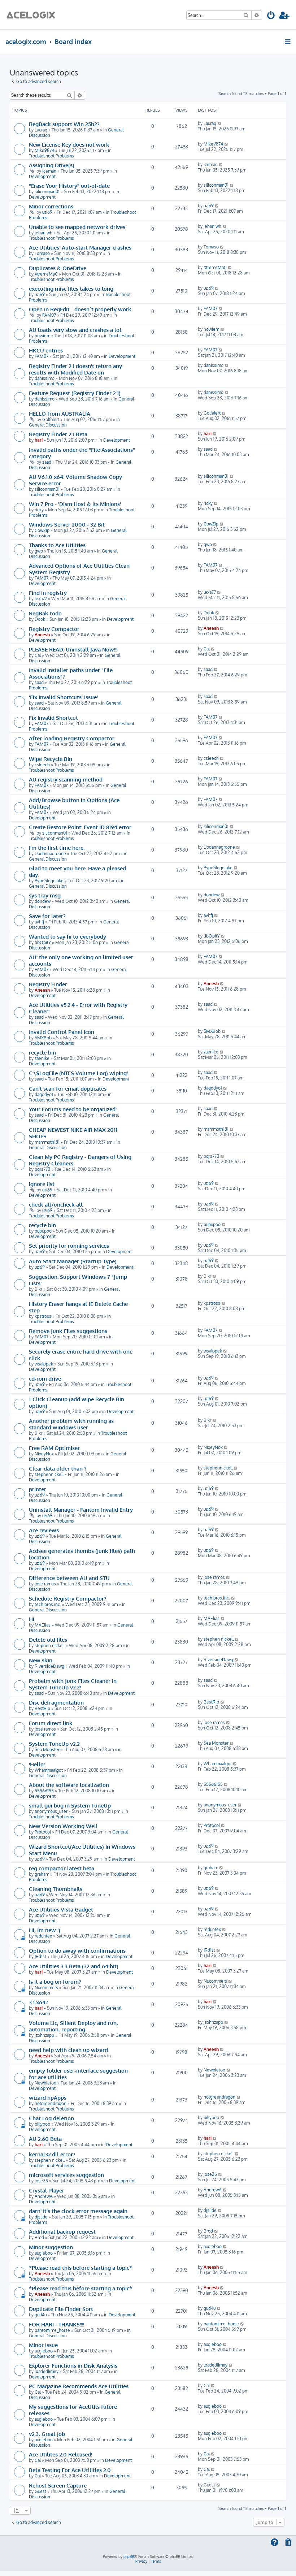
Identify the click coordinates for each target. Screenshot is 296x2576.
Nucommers (46, 1988)
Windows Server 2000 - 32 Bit (67, 524)
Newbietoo (45, 2083)
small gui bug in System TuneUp (70, 1805)
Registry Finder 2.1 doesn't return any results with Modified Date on (75, 369)
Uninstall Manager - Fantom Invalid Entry (81, 1510)
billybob (42, 2124)
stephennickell (49, 1474)
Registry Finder (48, 984)
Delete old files (48, 1640)
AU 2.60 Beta (45, 2139)
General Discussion (48, 425)
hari (39, 440)
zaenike (42, 1058)
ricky (39, 510)
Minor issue (43, 2345)
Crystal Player (47, 2190)
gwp (39, 551)
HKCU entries (46, 350)
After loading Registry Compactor (72, 738)
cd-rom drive (45, 1378)
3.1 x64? (38, 2002)
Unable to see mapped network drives (77, 227)
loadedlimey (47, 2371)
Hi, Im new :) (45, 1930)
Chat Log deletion (51, 2118)
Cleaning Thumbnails (56, 1889)
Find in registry (48, 593)
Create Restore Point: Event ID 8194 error (80, 827)
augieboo (44, 2253)
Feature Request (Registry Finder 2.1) (75, 393)
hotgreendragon (51, 2103)
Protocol (43, 1832)
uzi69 (47, 212)
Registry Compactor (54, 629)
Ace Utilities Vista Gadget (61, 1909)
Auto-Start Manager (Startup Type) (73, 1261)
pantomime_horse (52, 2330)
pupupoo (43, 1231)
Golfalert (51, 419)
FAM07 (49, 315)
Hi (32, 1619)
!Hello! (37, 1764)
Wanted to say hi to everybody (68, 936)
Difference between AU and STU (69, 1578)
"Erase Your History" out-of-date (69, 186)
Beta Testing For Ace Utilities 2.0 (70, 2470)
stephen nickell (50, 1646)
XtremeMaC (46, 274)
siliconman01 (47, 192)
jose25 (41, 2181)
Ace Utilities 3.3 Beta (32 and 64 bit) (74, 1966)
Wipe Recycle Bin (51, 759)
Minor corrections (51, 206)
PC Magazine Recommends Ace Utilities (79, 2386)
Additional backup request (62, 2231)
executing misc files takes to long (71, 289)
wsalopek (44, 1364)
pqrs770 (42, 1169)
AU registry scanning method (66, 779)
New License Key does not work (69, 144)
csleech (42, 765)
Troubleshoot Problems (51, 156)
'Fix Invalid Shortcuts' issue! (63, 697)
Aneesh (42, 635)
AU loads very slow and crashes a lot (75, 330)
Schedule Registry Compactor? (68, 1598)
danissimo (45, 378)
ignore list (42, 1184)
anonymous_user (51, 1811)
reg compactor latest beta (62, 1868)
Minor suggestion (51, 2247)
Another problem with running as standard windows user (71, 1424)
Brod (39, 2237)
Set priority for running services (69, 1246)
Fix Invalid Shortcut (53, 718)
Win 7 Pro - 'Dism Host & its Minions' (75, 504)
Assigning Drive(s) (52, 165)
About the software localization (69, 1785)
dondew (43, 901)
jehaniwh (43, 233)
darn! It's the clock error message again (78, 2211)
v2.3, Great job (47, 2434)
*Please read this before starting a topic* (80, 2268)
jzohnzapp (44, 2035)
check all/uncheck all (56, 1204)
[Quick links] (288, 42)
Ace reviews (44, 1530)
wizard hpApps (48, 2097)
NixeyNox (44, 1454)
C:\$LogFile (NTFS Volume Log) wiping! (78, 1073)
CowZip (42, 530)
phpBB (129, 2556)
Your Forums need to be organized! (73, 1109)
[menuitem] (271, 16)
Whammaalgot (49, 1770)
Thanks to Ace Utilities (57, 545)
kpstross (43, 1316)
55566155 (44, 1791)
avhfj (39, 922)
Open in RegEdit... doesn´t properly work (80, 309)
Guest (40, 2491)
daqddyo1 (44, 1094)
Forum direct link (51, 1723)
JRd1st (40, 1956)
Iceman (49, 171)
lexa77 (41, 599)
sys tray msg (45, 895)
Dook (40, 619)
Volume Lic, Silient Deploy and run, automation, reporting (73, 2026)
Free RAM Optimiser (54, 1448)
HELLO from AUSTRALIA (60, 414)
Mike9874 (44, 150)
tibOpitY (43, 942)
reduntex (43, 1936)
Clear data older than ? (58, 1468)
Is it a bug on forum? (55, 1982)
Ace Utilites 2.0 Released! (60, 2454)
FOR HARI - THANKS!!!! (56, 2324)
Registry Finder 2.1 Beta (58, 434)
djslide (41, 2217)
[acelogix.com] (33, 15)
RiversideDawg (49, 1666)
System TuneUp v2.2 (54, 1744)
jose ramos (45, 1584)
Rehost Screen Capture (58, 2485)
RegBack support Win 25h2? (64, 124)
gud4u (41, 2315)
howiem (42, 336)
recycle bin (42, 1052)
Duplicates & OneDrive (58, 268)
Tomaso (42, 253)
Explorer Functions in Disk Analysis (73, 2365)
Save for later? (47, 916)
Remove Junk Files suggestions (68, 1331)
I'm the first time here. (57, 848)
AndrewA (44, 2196)
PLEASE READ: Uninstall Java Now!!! (73, 649)
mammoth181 (47, 1142)
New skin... (42, 1660)
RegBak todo (45, 613)
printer (38, 1489)
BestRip (42, 1708)
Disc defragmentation (56, 1702)
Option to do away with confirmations (77, 1951)
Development (42, 176)
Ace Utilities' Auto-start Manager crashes (80, 247)
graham (42, 1874)
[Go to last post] (220, 123)
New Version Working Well (63, 1826)
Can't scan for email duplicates (68, 1088)
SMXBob (43, 1038)
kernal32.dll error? (52, 2154)
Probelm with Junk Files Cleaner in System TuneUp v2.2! (73, 1684)
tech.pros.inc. (48, 1604)
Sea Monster (47, 1750)
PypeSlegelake (49, 881)
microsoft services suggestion (66, 2175)
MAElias (43, 1625)
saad (47, 462)
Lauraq (41, 130)
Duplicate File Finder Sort (61, 2309)
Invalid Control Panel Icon (62, 1032)
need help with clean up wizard (68, 2050)
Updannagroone (50, 854)
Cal (38, 655)
